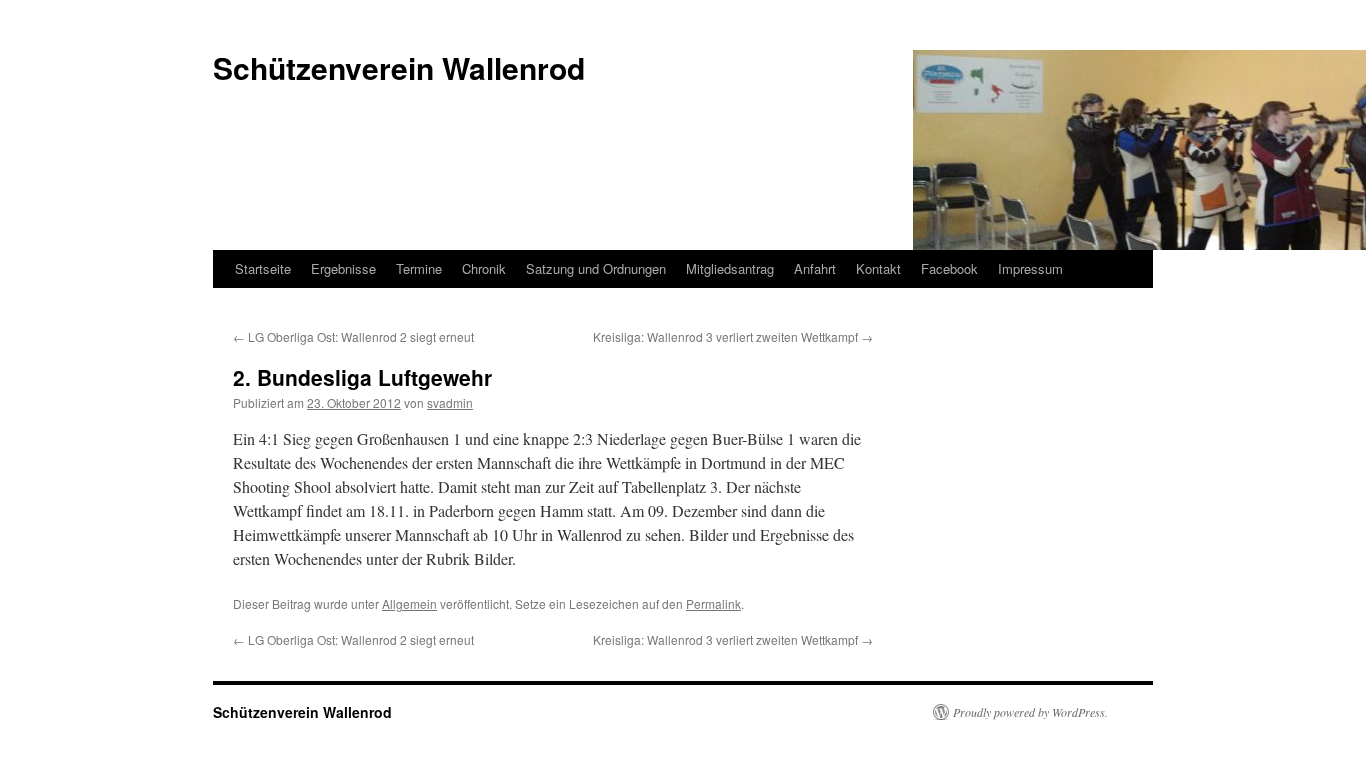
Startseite (263, 268)
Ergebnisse (343, 268)
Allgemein (409, 603)
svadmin (450, 402)
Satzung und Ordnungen (596, 268)
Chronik (484, 268)
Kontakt (878, 268)
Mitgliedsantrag (730, 268)
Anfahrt (815, 268)
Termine (419, 268)
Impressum (1030, 268)
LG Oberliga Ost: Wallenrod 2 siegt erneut (353, 336)
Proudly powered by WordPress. (1030, 712)
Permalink (713, 603)
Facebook (949, 268)
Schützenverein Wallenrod (302, 712)
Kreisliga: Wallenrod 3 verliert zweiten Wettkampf (733, 336)
